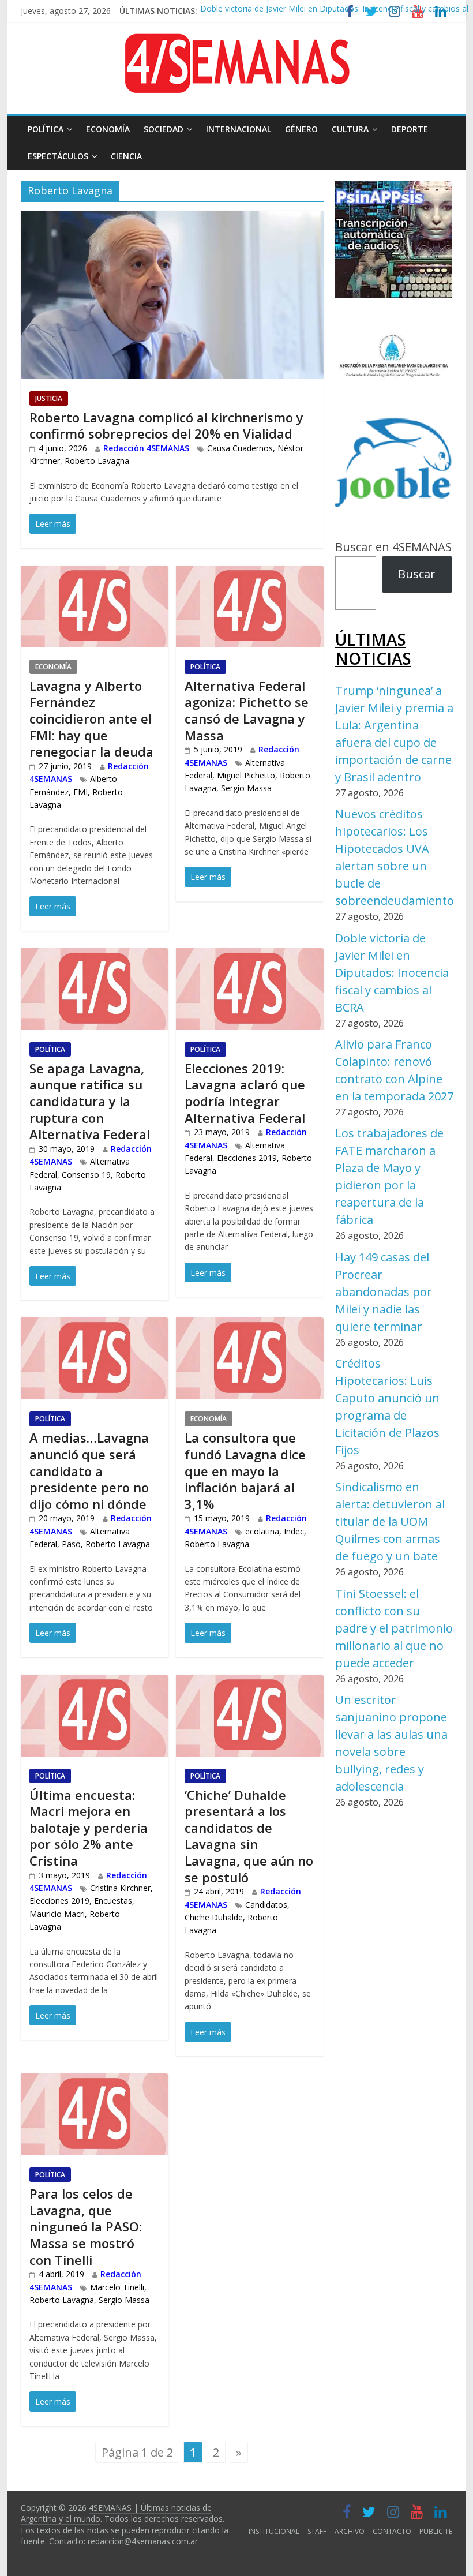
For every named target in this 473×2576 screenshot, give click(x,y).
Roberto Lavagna (97, 461)
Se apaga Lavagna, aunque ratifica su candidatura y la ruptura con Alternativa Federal (90, 1101)
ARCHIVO (350, 2531)
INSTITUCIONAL (274, 2531)
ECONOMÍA (108, 129)
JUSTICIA (49, 398)
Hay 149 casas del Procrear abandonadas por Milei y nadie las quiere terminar (384, 1292)
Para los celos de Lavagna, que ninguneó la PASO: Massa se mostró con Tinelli (86, 2226)
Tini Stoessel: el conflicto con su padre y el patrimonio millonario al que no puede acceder (394, 1628)
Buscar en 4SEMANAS (393, 547)
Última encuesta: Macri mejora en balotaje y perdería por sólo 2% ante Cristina (89, 1828)
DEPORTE (410, 129)
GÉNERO (301, 129)
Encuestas (113, 1901)
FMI (80, 792)
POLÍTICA (46, 129)
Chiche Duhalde (214, 1917)
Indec (294, 1531)
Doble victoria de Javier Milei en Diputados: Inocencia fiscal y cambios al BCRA (392, 973)
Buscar (417, 574)
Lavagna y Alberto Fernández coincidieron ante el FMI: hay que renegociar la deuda (91, 718)
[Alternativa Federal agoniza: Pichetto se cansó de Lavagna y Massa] (250, 574)
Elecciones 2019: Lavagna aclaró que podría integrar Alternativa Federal (245, 1093)
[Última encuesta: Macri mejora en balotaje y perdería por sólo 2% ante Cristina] (95, 1684)
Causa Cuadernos (240, 448)
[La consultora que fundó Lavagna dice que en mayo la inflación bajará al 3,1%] (250, 1326)
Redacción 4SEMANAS (146, 448)
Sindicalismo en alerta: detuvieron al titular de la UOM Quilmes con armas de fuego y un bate (390, 1521)
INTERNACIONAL (239, 129)
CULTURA (350, 129)
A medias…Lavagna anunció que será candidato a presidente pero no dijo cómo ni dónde (89, 1470)
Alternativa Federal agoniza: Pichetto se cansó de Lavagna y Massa (247, 710)
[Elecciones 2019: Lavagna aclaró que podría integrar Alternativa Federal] (250, 957)
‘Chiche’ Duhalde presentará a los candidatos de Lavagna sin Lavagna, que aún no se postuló (249, 1836)
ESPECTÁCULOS (58, 156)
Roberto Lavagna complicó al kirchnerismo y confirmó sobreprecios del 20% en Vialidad (166, 426)
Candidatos (266, 1905)
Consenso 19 (86, 1175)
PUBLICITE (436, 2531)
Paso (71, 1544)
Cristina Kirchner (120, 1888)
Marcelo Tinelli (117, 2287)
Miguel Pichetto (246, 775)
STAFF (317, 2531)
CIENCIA (126, 156)
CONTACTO (392, 2531)
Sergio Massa (246, 788)
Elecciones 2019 (247, 1158)
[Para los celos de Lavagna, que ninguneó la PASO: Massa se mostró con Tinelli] (95, 2082)
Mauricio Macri (57, 1914)
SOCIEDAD (164, 129)
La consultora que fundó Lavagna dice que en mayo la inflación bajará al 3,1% (245, 1470)
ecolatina (262, 1531)
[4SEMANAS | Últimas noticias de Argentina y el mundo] (236, 42)
